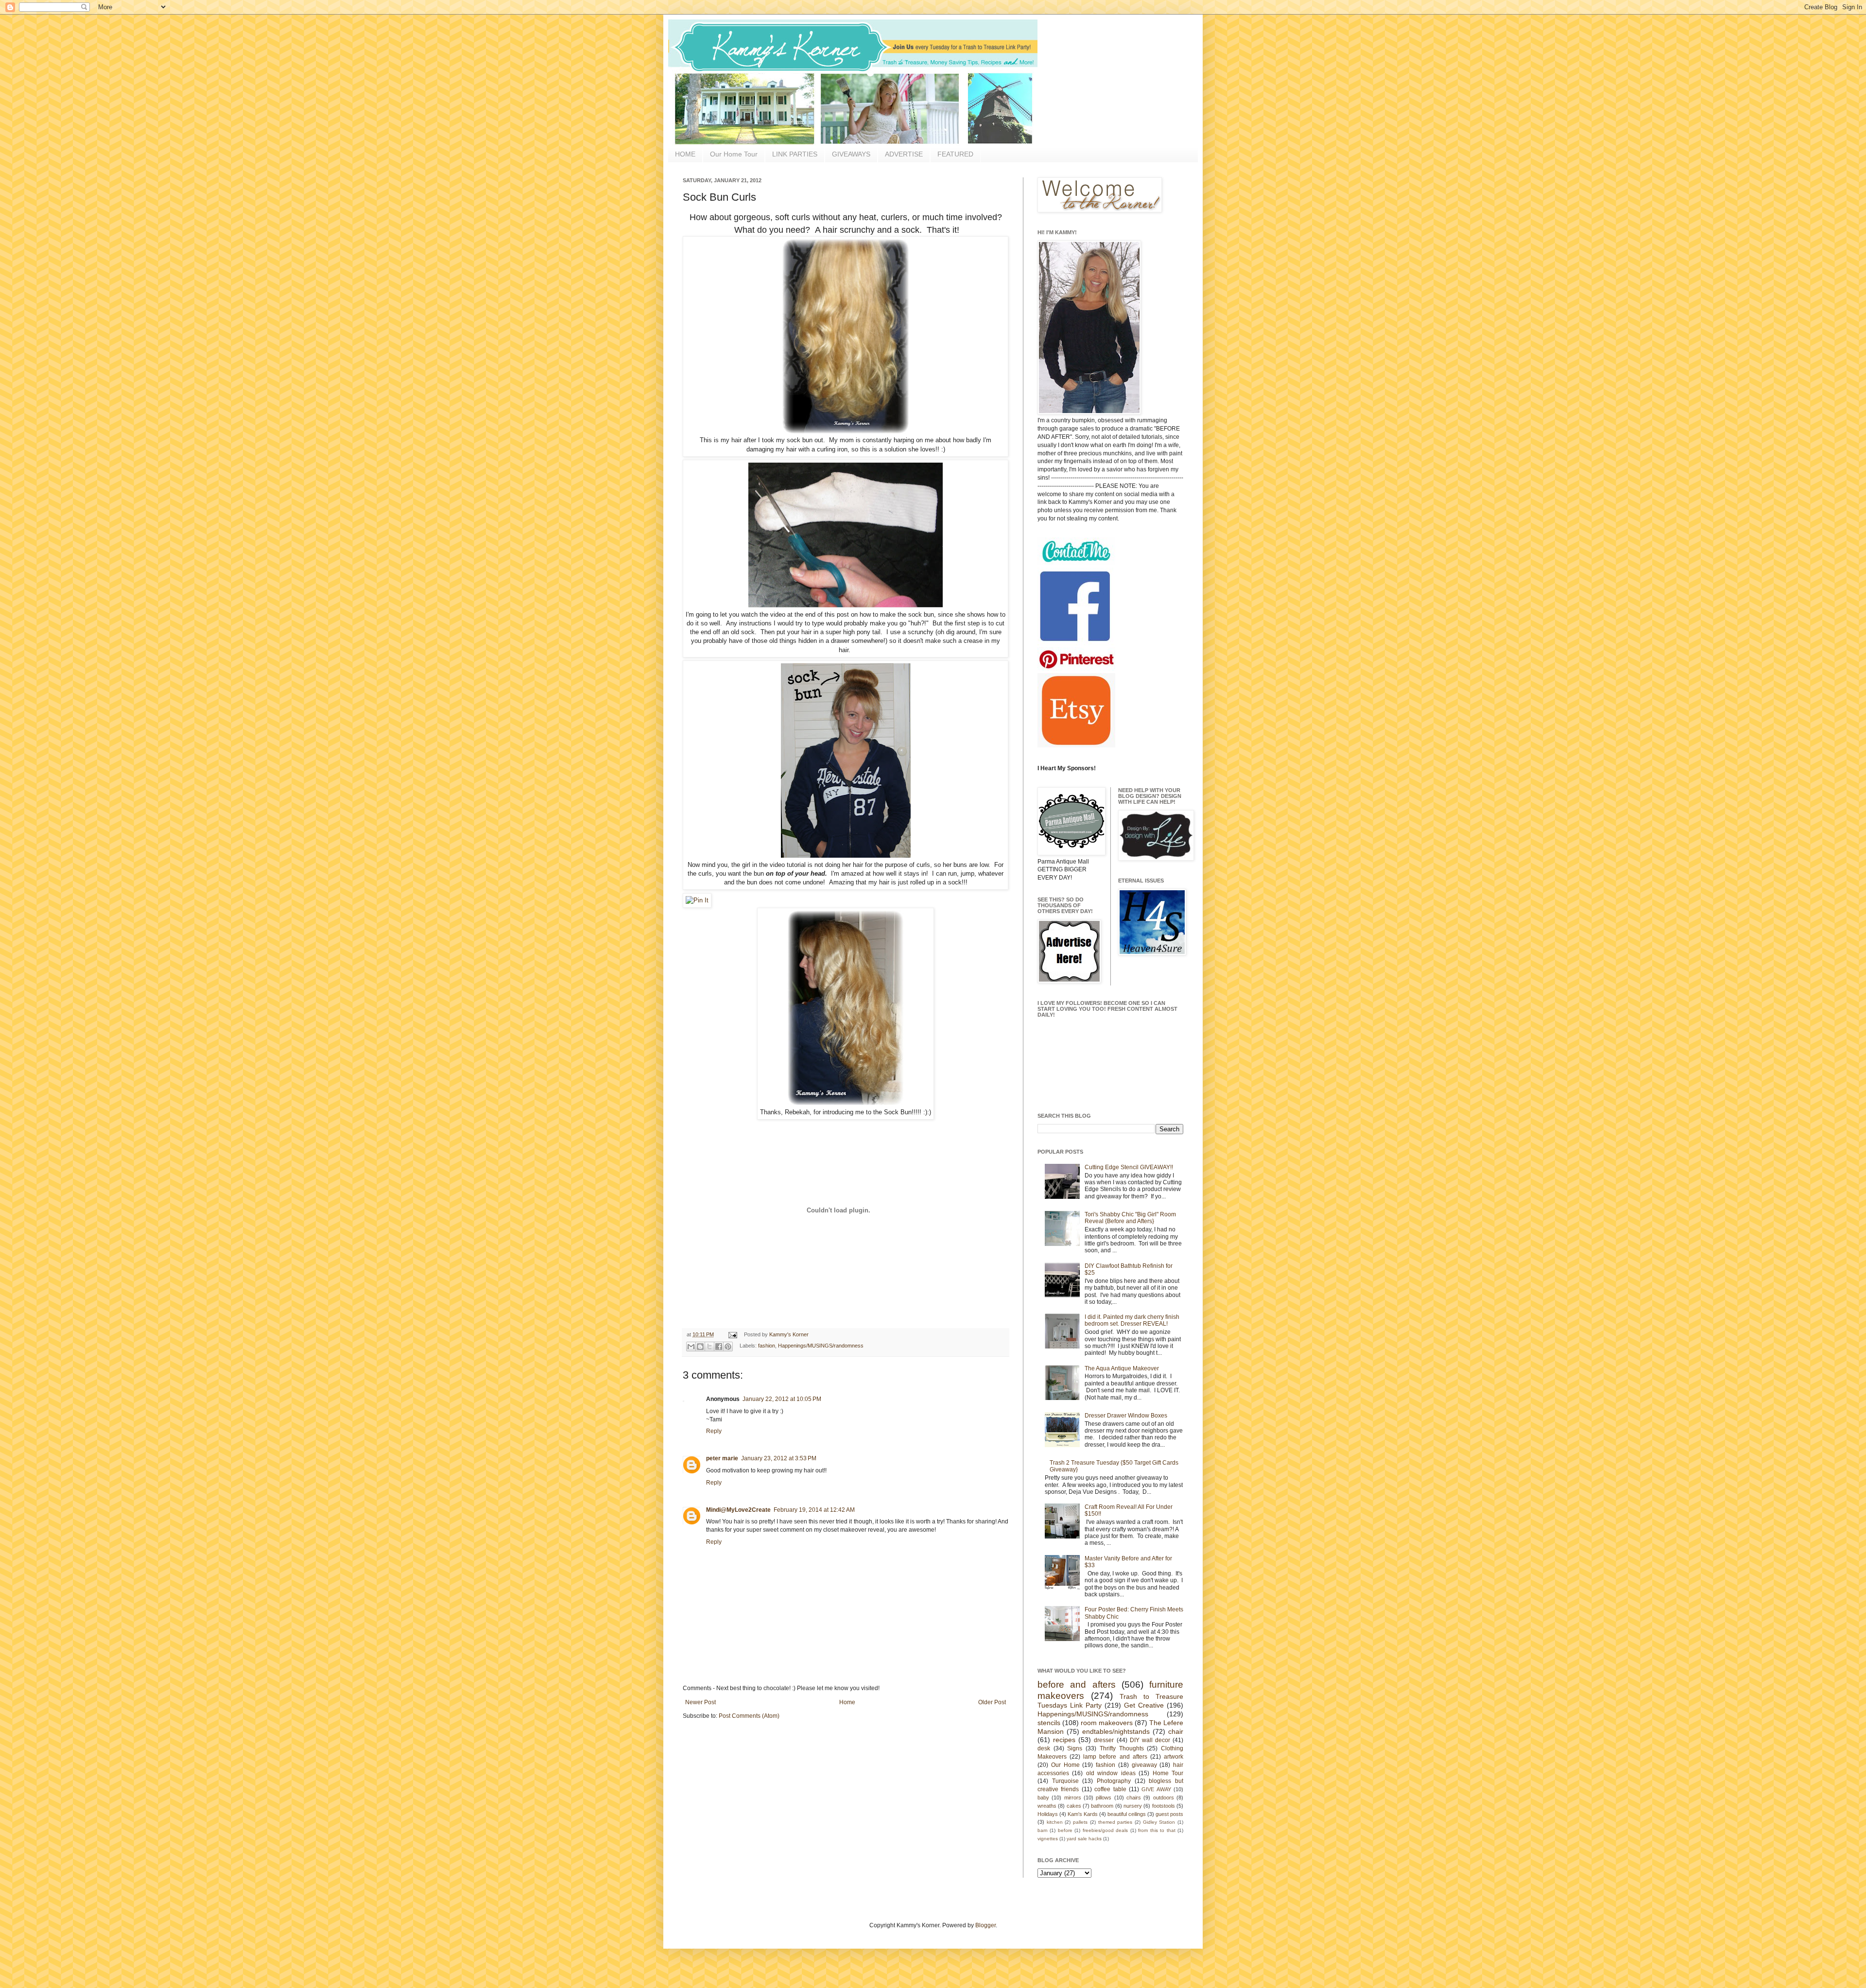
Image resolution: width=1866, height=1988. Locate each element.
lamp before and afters (1115, 1757)
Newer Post (700, 1702)
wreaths (1047, 1806)
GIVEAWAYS (851, 154)
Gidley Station (1159, 1822)
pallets (1080, 1822)
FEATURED (955, 154)
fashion (767, 1346)
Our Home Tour (734, 154)
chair (1176, 1731)
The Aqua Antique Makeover (1122, 1368)
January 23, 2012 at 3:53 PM (779, 1458)
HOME (685, 154)
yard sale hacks (1084, 1839)
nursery (1133, 1806)
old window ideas (1111, 1773)
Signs (1075, 1748)
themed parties (1115, 1822)
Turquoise (1065, 1781)
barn (1043, 1830)
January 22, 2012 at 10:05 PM (782, 1399)
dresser (1104, 1740)
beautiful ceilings (1127, 1814)
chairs (1134, 1798)
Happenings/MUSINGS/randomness (821, 1346)
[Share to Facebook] (719, 1347)
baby (1043, 1798)
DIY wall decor (1150, 1740)
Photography (1114, 1781)
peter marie (722, 1458)
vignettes (1048, 1839)
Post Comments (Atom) (749, 1716)
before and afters (1077, 1685)
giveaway (1144, 1765)
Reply (714, 1431)
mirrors (1073, 1798)
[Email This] (691, 1347)
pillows (1104, 1798)
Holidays (1048, 1814)
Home (847, 1702)
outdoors (1164, 1798)
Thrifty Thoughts (1122, 1748)
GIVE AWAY (1156, 1789)
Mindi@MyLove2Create (738, 1510)
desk (1044, 1748)
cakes (1074, 1806)
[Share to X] (709, 1347)
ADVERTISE (904, 154)
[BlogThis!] (700, 1347)
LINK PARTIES (795, 154)
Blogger (985, 1925)
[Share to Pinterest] (728, 1347)
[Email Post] (732, 1334)
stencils (1049, 1723)
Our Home (1065, 1765)
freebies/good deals (1105, 1830)
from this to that (1157, 1830)
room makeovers (1107, 1723)
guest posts (1169, 1814)
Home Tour (1168, 1773)
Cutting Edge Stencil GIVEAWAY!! (1129, 1167)
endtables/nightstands (1116, 1731)
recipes (1064, 1740)
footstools (1164, 1806)
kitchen (1055, 1822)
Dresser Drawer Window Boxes (1126, 1416)
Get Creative (1144, 1705)
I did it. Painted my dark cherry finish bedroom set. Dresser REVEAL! (1132, 1320)
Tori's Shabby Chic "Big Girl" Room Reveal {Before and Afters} (1130, 1218)
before (1065, 1830)
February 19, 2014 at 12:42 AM (814, 1510)
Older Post (992, 1702)
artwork (1174, 1757)
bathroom (1102, 1806)
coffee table (1110, 1789)
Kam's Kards (1083, 1814)
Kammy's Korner (789, 1334)
